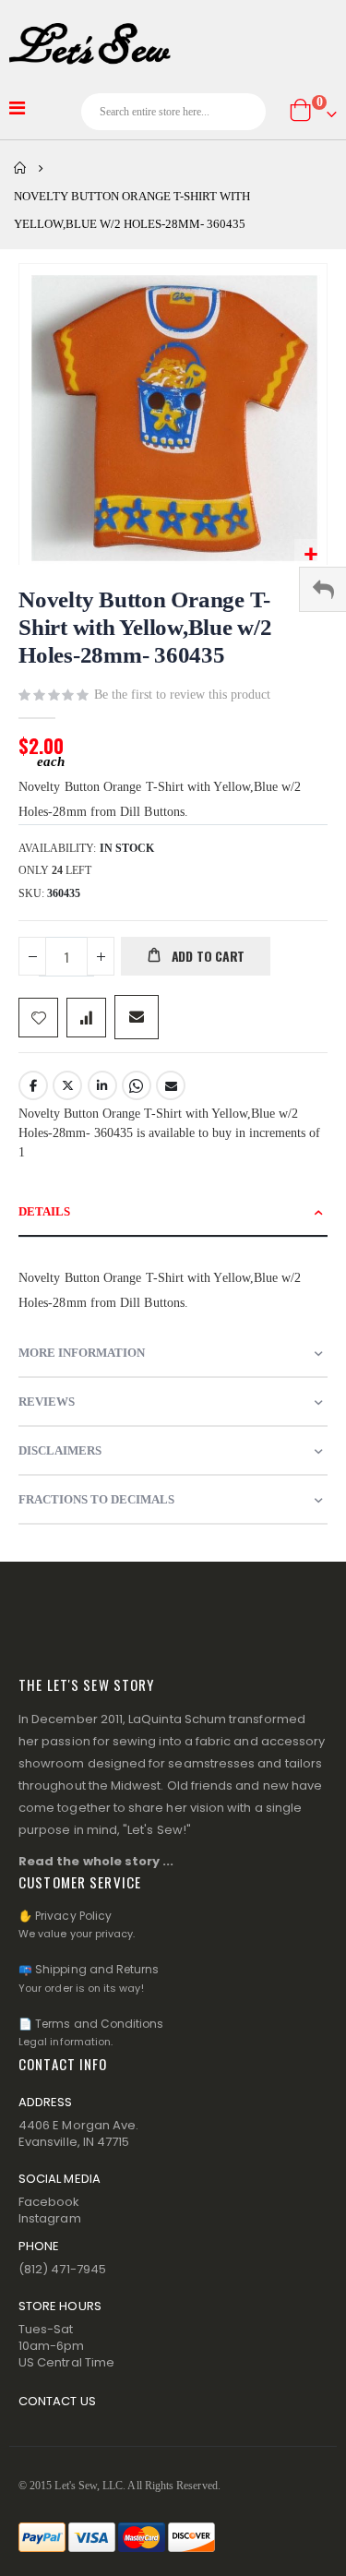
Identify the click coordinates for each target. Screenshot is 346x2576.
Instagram (50, 2218)
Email (171, 1085)
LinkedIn (102, 1085)
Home (20, 168)
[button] (310, 555)
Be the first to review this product (182, 695)
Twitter (67, 1085)
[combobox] (173, 112)
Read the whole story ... (96, 1861)
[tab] (173, 1212)
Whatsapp (137, 1085)
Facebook (33, 1085)
